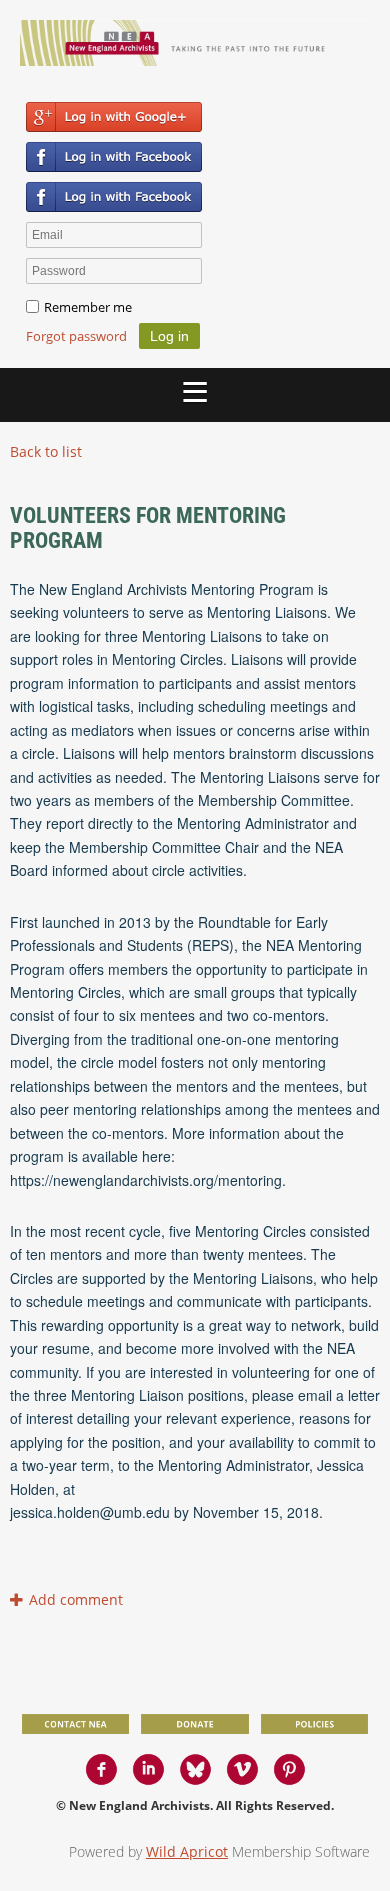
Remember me (88, 307)
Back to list (46, 451)
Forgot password (76, 336)
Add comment (18, 1599)
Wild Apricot (187, 1851)
